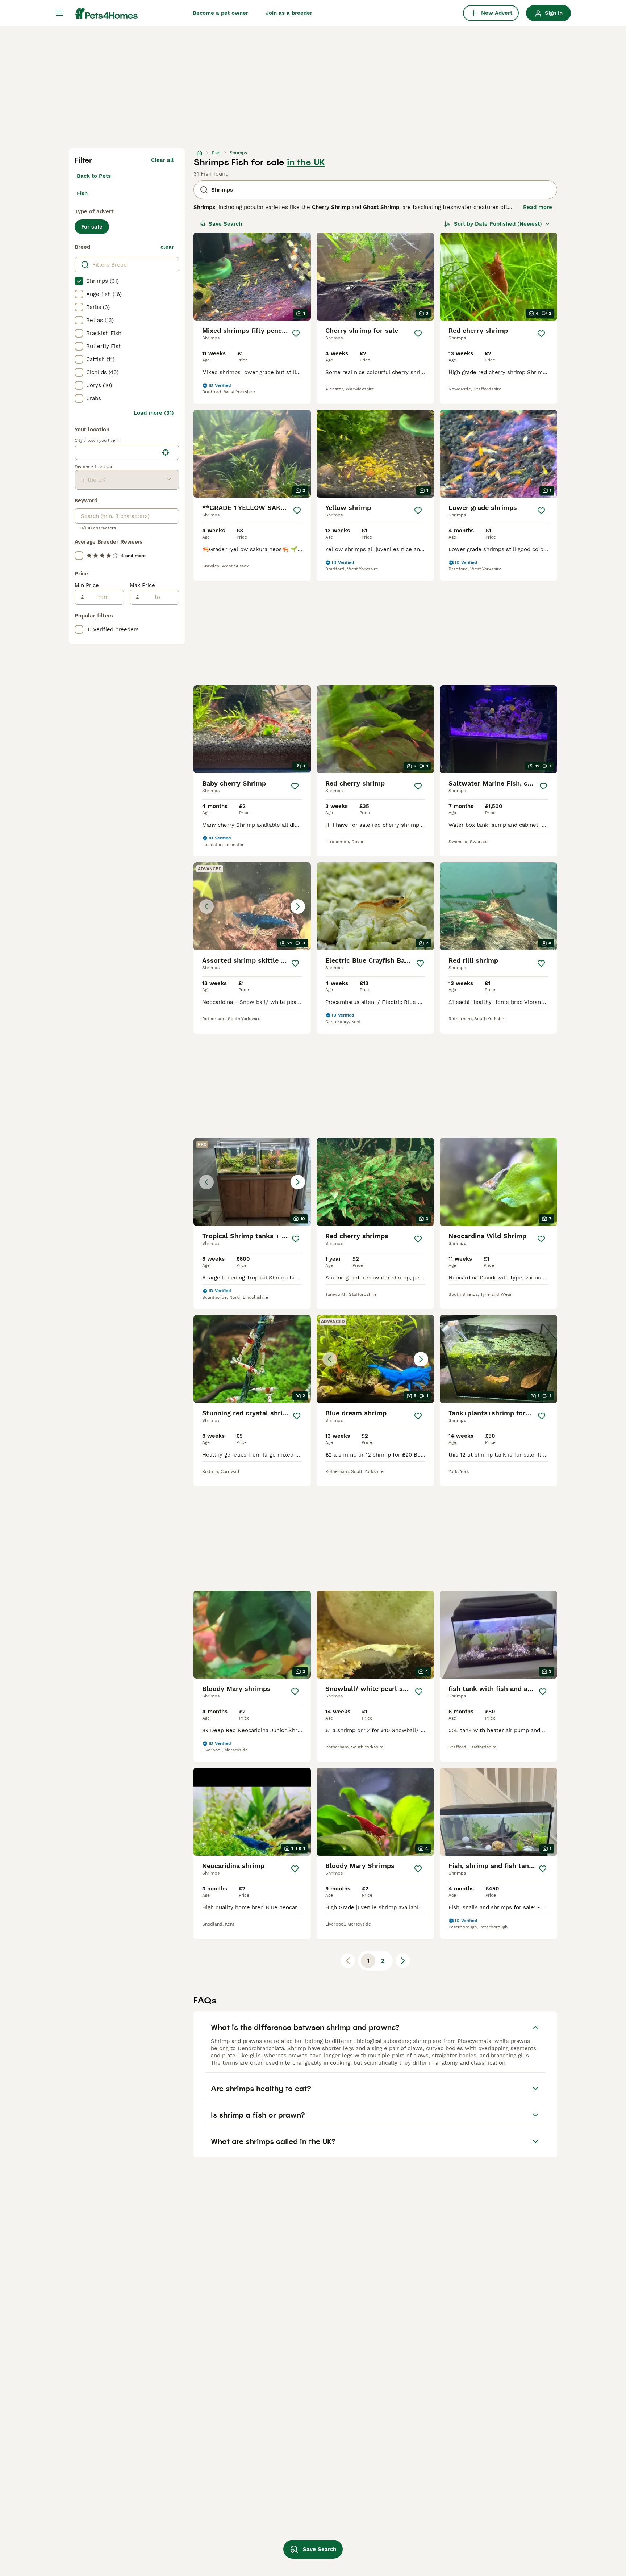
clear (167, 247)
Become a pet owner (220, 13)
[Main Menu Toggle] (59, 13)
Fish (82, 193)
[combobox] (117, 452)
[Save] (296, 334)
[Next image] (298, 906)
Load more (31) (154, 413)
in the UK (306, 162)
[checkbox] (79, 281)
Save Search (225, 224)
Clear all (162, 160)
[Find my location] (166, 452)
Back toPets (94, 176)
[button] (252, 906)
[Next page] (403, 1961)
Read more (538, 207)
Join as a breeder (289, 13)
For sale (92, 227)
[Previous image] (206, 906)
